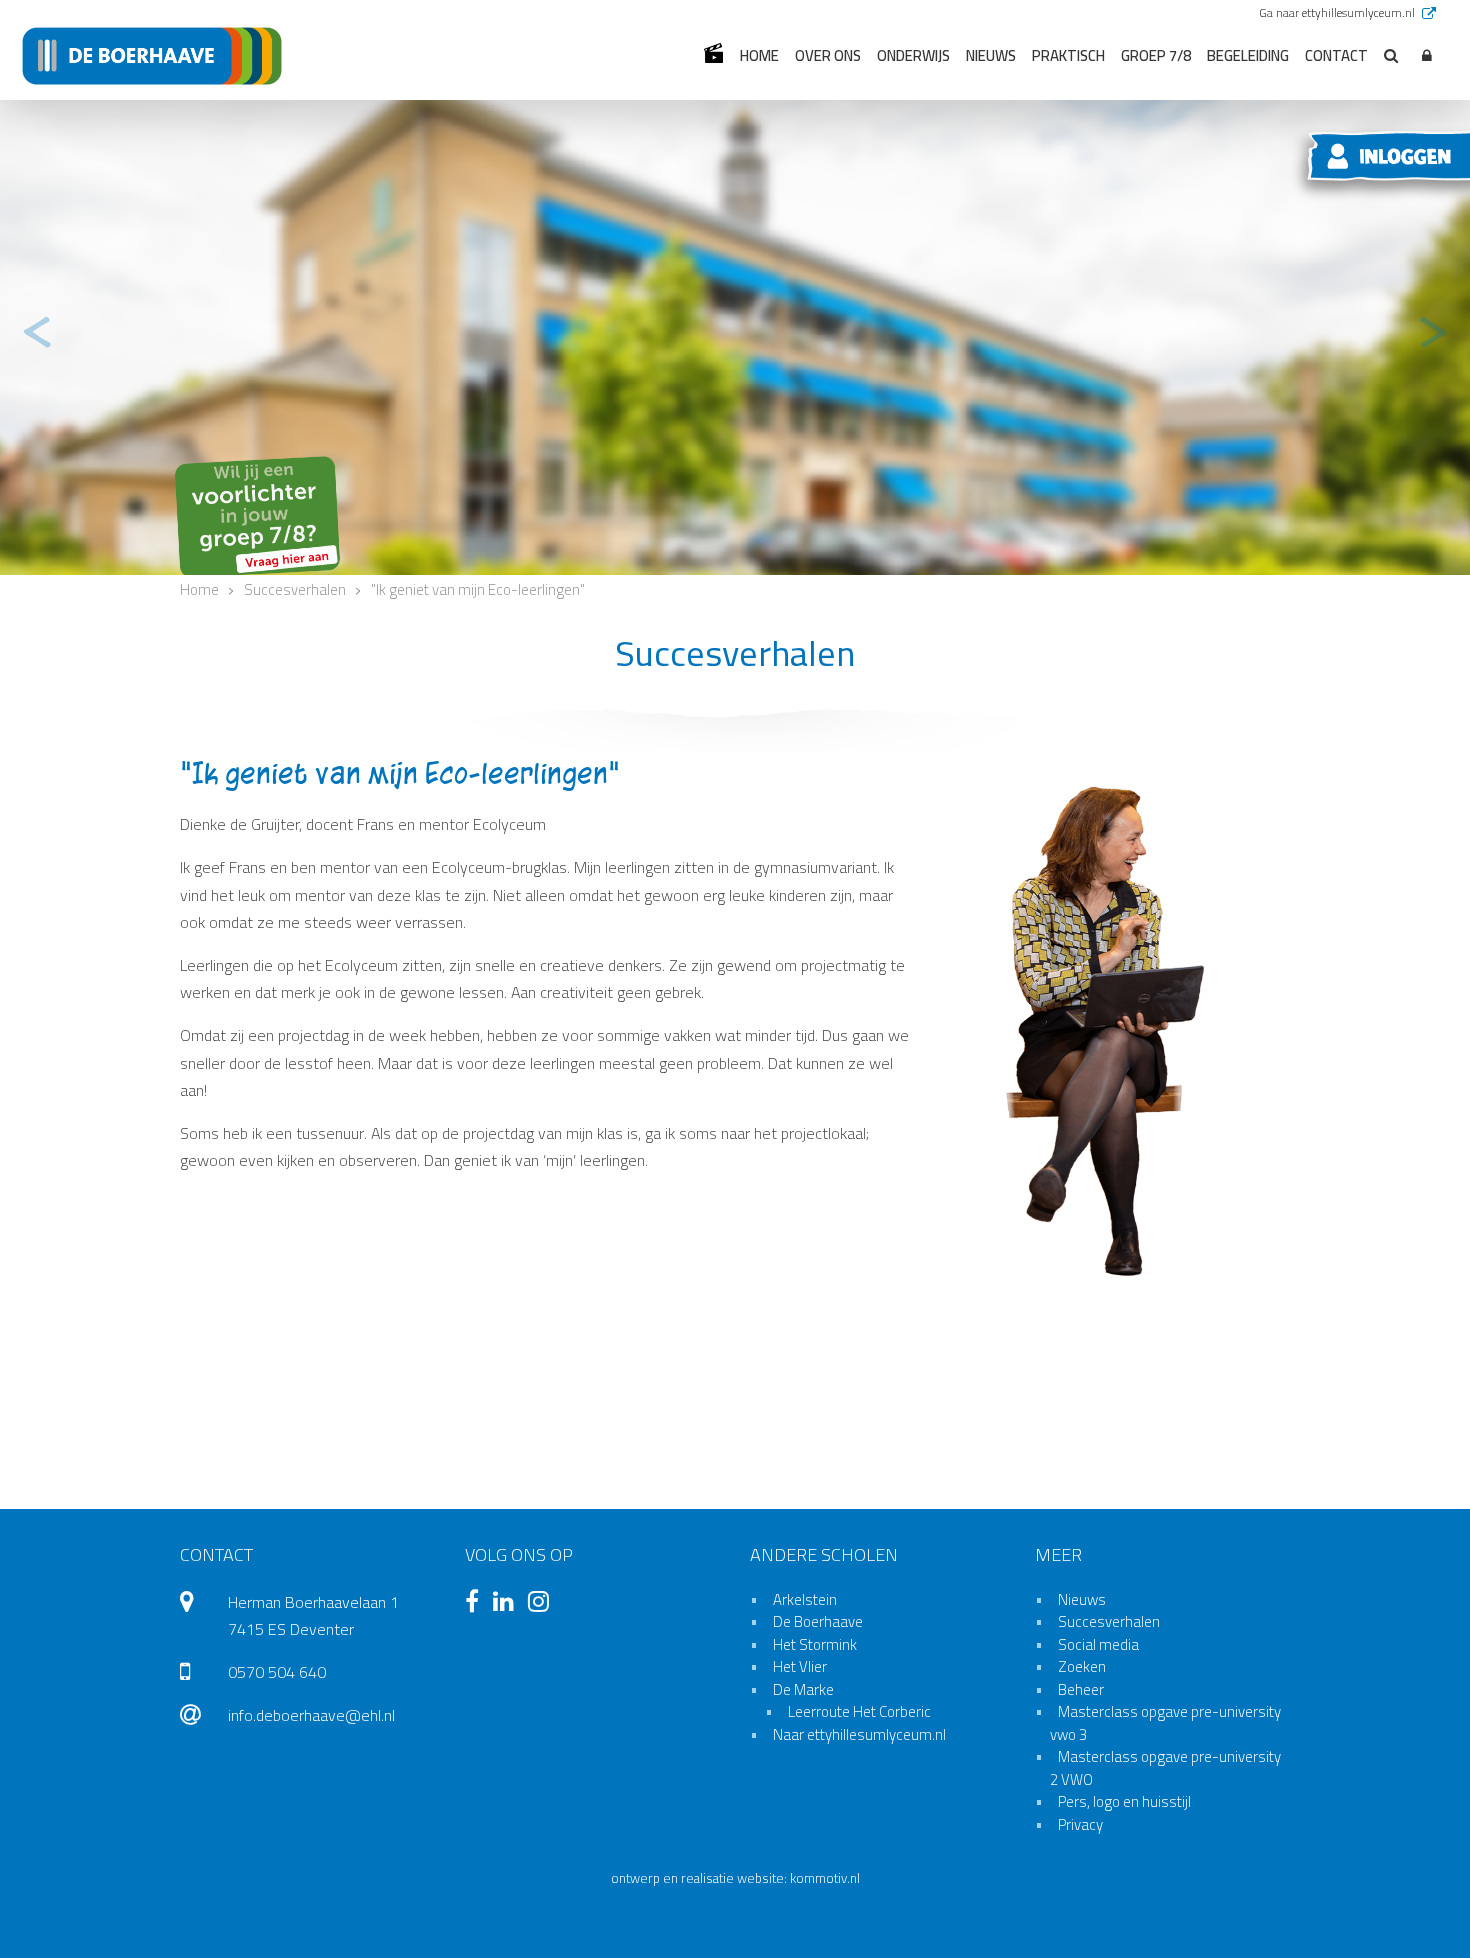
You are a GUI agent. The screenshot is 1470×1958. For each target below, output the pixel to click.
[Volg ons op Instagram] (543, 1604)
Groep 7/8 (1156, 55)
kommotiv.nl (825, 1878)
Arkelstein (805, 1599)
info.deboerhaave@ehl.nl (311, 1715)
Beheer (1081, 1689)
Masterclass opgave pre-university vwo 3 (1165, 1723)
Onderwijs (913, 55)
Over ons (828, 55)
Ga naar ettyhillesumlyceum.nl (1338, 12)
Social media (1098, 1644)
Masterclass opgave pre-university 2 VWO (1165, 1768)
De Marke (803, 1689)
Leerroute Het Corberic (859, 1711)
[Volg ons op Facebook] (477, 1604)
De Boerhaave (818, 1621)
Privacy (1080, 1824)
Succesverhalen (1109, 1621)
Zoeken (1082, 1666)
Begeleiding (1248, 55)
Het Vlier (800, 1666)
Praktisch (1068, 55)
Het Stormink (815, 1644)
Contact (1336, 55)
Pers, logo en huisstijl (1124, 1801)
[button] (1427, 56)
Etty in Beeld (713, 53)
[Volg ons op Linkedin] (508, 1604)
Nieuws (991, 55)
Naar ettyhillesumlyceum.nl (859, 1734)
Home (759, 55)
